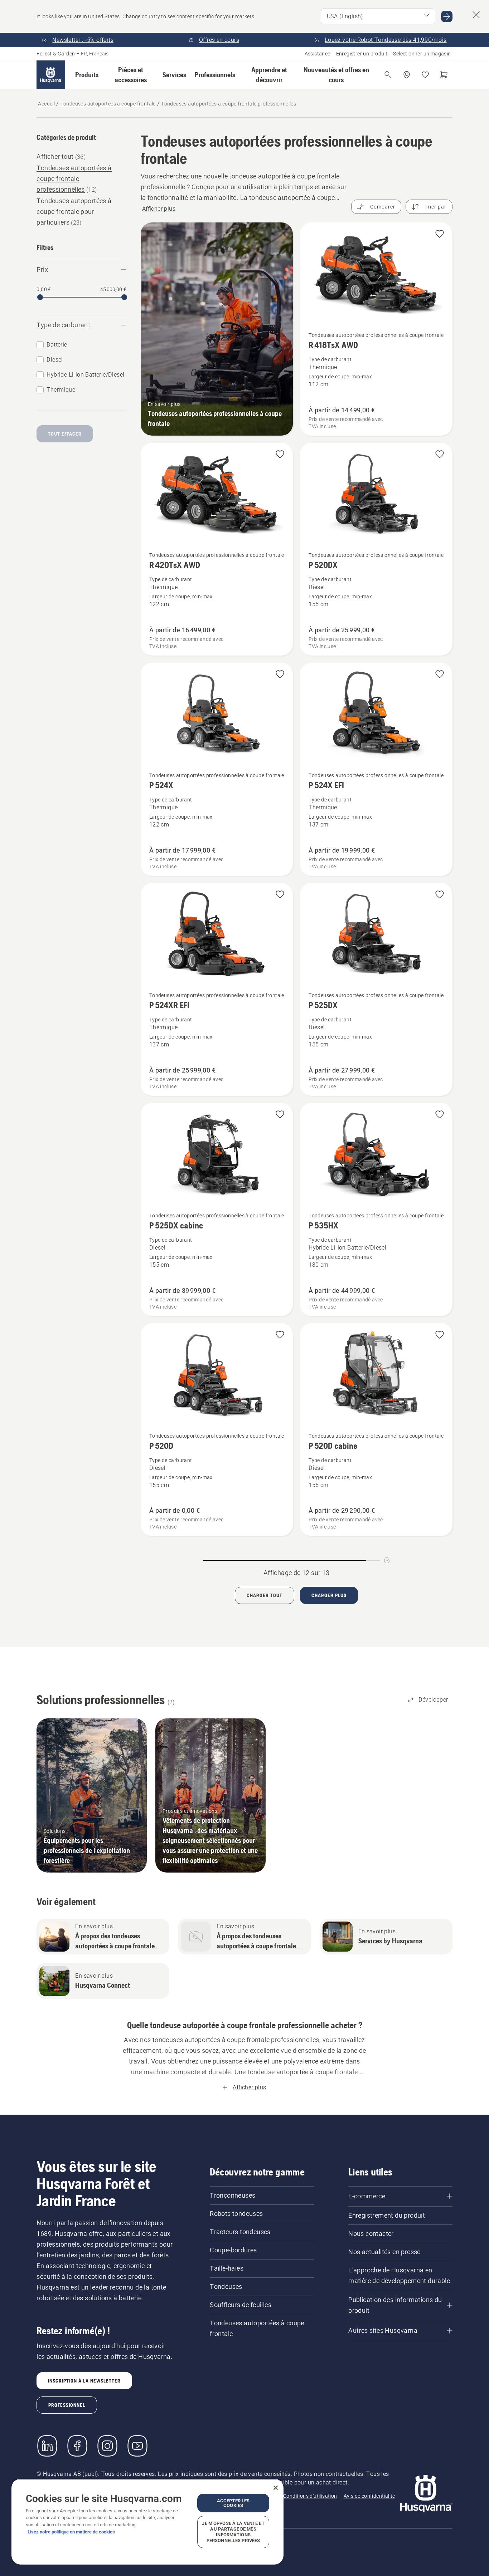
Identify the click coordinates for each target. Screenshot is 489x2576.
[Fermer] (276, 2488)
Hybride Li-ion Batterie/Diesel (85, 375)
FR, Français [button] (95, 54)
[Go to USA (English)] (447, 16)
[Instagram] (107, 2446)
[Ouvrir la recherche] (388, 75)
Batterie (57, 345)
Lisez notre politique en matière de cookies (71, 2532)
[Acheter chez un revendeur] (407, 75)
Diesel (55, 360)
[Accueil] (51, 75)
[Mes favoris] (425, 75)
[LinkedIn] (47, 2446)
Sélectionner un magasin (422, 54)
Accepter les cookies (233, 2503)
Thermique (61, 390)
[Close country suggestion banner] (476, 15)
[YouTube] (137, 2446)
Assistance (318, 54)
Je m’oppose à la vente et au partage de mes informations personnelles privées (233, 2532)
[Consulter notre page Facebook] (77, 2446)
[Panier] (444, 75)
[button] (87, 75)
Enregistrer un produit (362, 54)
